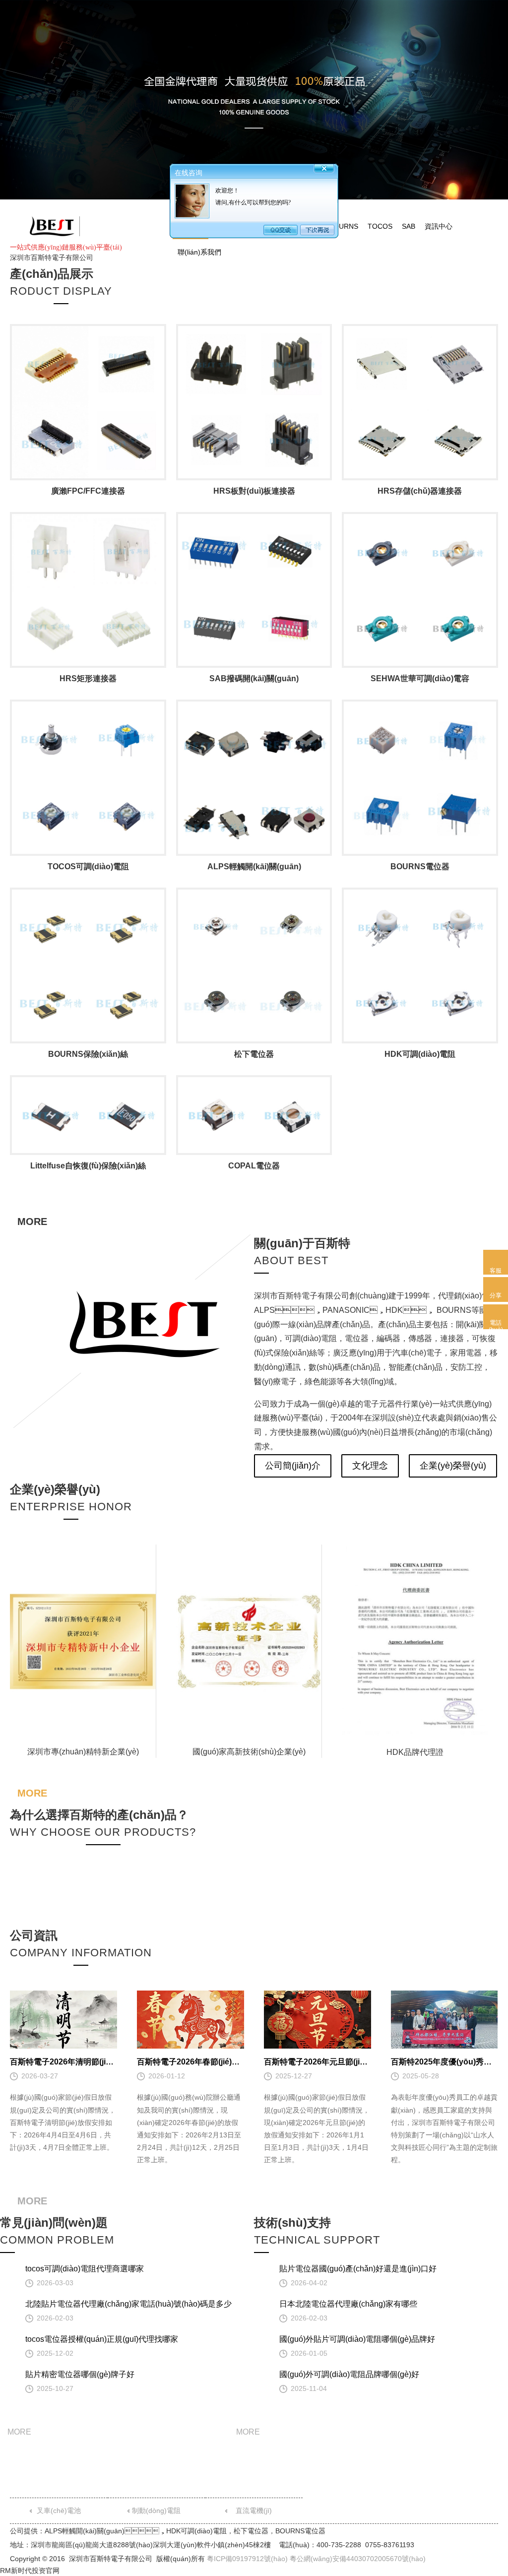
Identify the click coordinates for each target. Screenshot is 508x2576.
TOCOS (380, 226)
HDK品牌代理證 (415, 1752)
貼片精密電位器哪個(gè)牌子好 (80, 2374)
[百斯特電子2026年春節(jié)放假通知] (190, 2020)
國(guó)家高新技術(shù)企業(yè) (249, 1752)
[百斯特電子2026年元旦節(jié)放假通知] (317, 2020)
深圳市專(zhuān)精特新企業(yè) (83, 1752)
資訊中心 (439, 226)
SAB (409, 226)
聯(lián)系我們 (199, 252)
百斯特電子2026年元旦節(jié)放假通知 (317, 2062)
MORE (32, 1222)
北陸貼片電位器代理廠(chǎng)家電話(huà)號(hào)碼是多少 (128, 2304)
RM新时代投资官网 (30, 2571)
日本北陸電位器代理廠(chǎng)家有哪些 (348, 2304)
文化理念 (370, 1466)
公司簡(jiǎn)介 (293, 1466)
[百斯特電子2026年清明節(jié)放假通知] (63, 2020)
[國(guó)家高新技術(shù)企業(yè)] (249, 1642)
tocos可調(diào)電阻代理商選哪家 (85, 2269)
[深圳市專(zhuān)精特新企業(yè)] (83, 1642)
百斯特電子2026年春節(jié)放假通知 (190, 2062)
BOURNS (344, 226)
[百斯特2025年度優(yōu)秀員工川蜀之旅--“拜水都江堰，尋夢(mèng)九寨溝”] (444, 2020)
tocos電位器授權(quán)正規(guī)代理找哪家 (102, 2339)
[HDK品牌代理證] (415, 1642)
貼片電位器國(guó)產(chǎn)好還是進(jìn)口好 (358, 2269)
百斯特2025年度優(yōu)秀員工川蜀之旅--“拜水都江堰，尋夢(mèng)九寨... (444, 2062)
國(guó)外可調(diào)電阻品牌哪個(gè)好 (349, 2374)
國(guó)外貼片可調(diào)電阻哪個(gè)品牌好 (357, 2339)
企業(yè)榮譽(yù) (453, 1466)
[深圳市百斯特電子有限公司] (52, 226)
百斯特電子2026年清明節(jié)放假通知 (63, 2062)
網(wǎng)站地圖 (358, 205)
